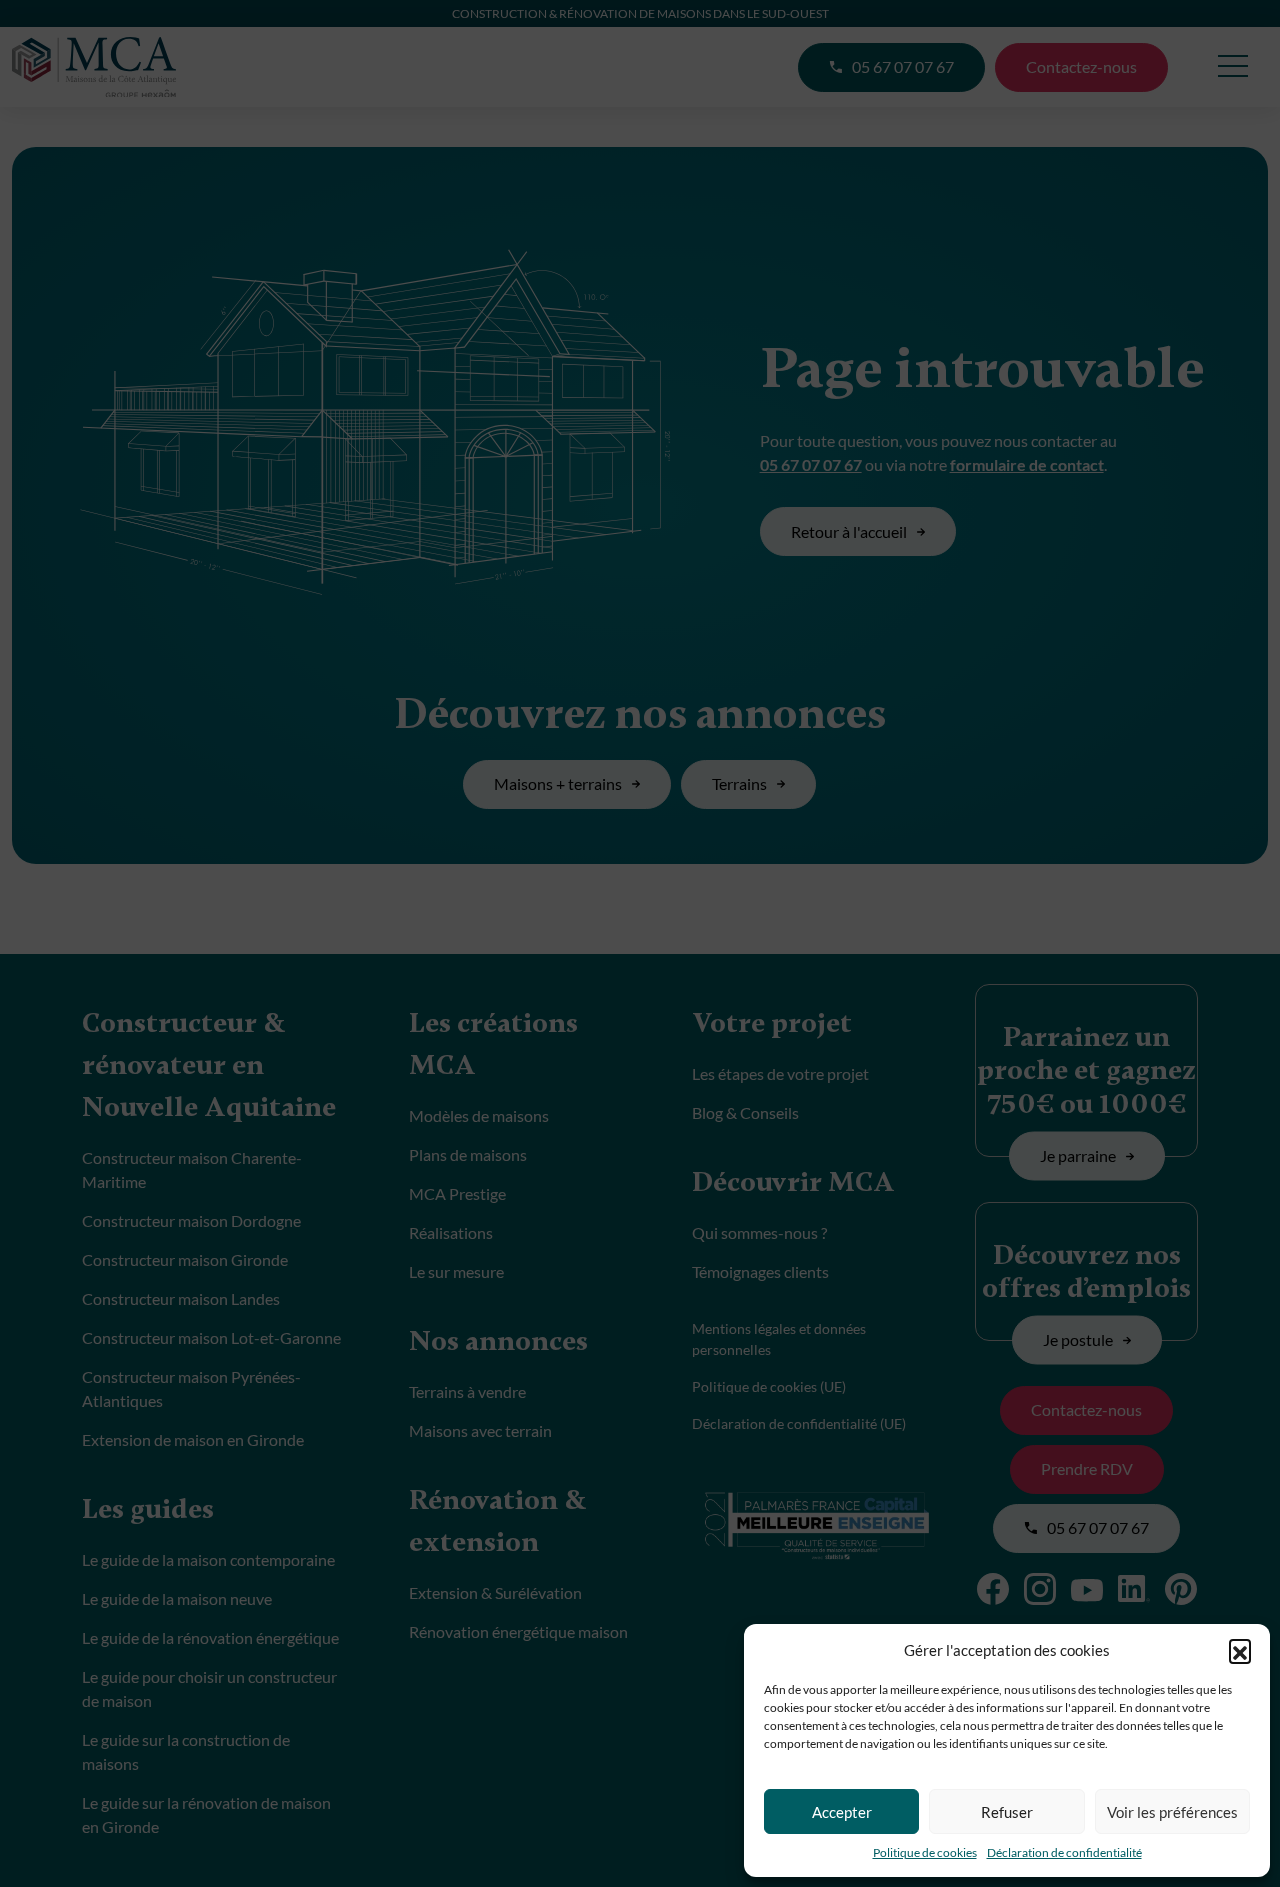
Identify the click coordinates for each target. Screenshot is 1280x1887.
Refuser (1007, 1812)
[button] (1240, 1650)
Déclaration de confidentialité (1064, 1852)
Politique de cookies (925, 1852)
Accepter (842, 1812)
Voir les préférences (1172, 1812)
